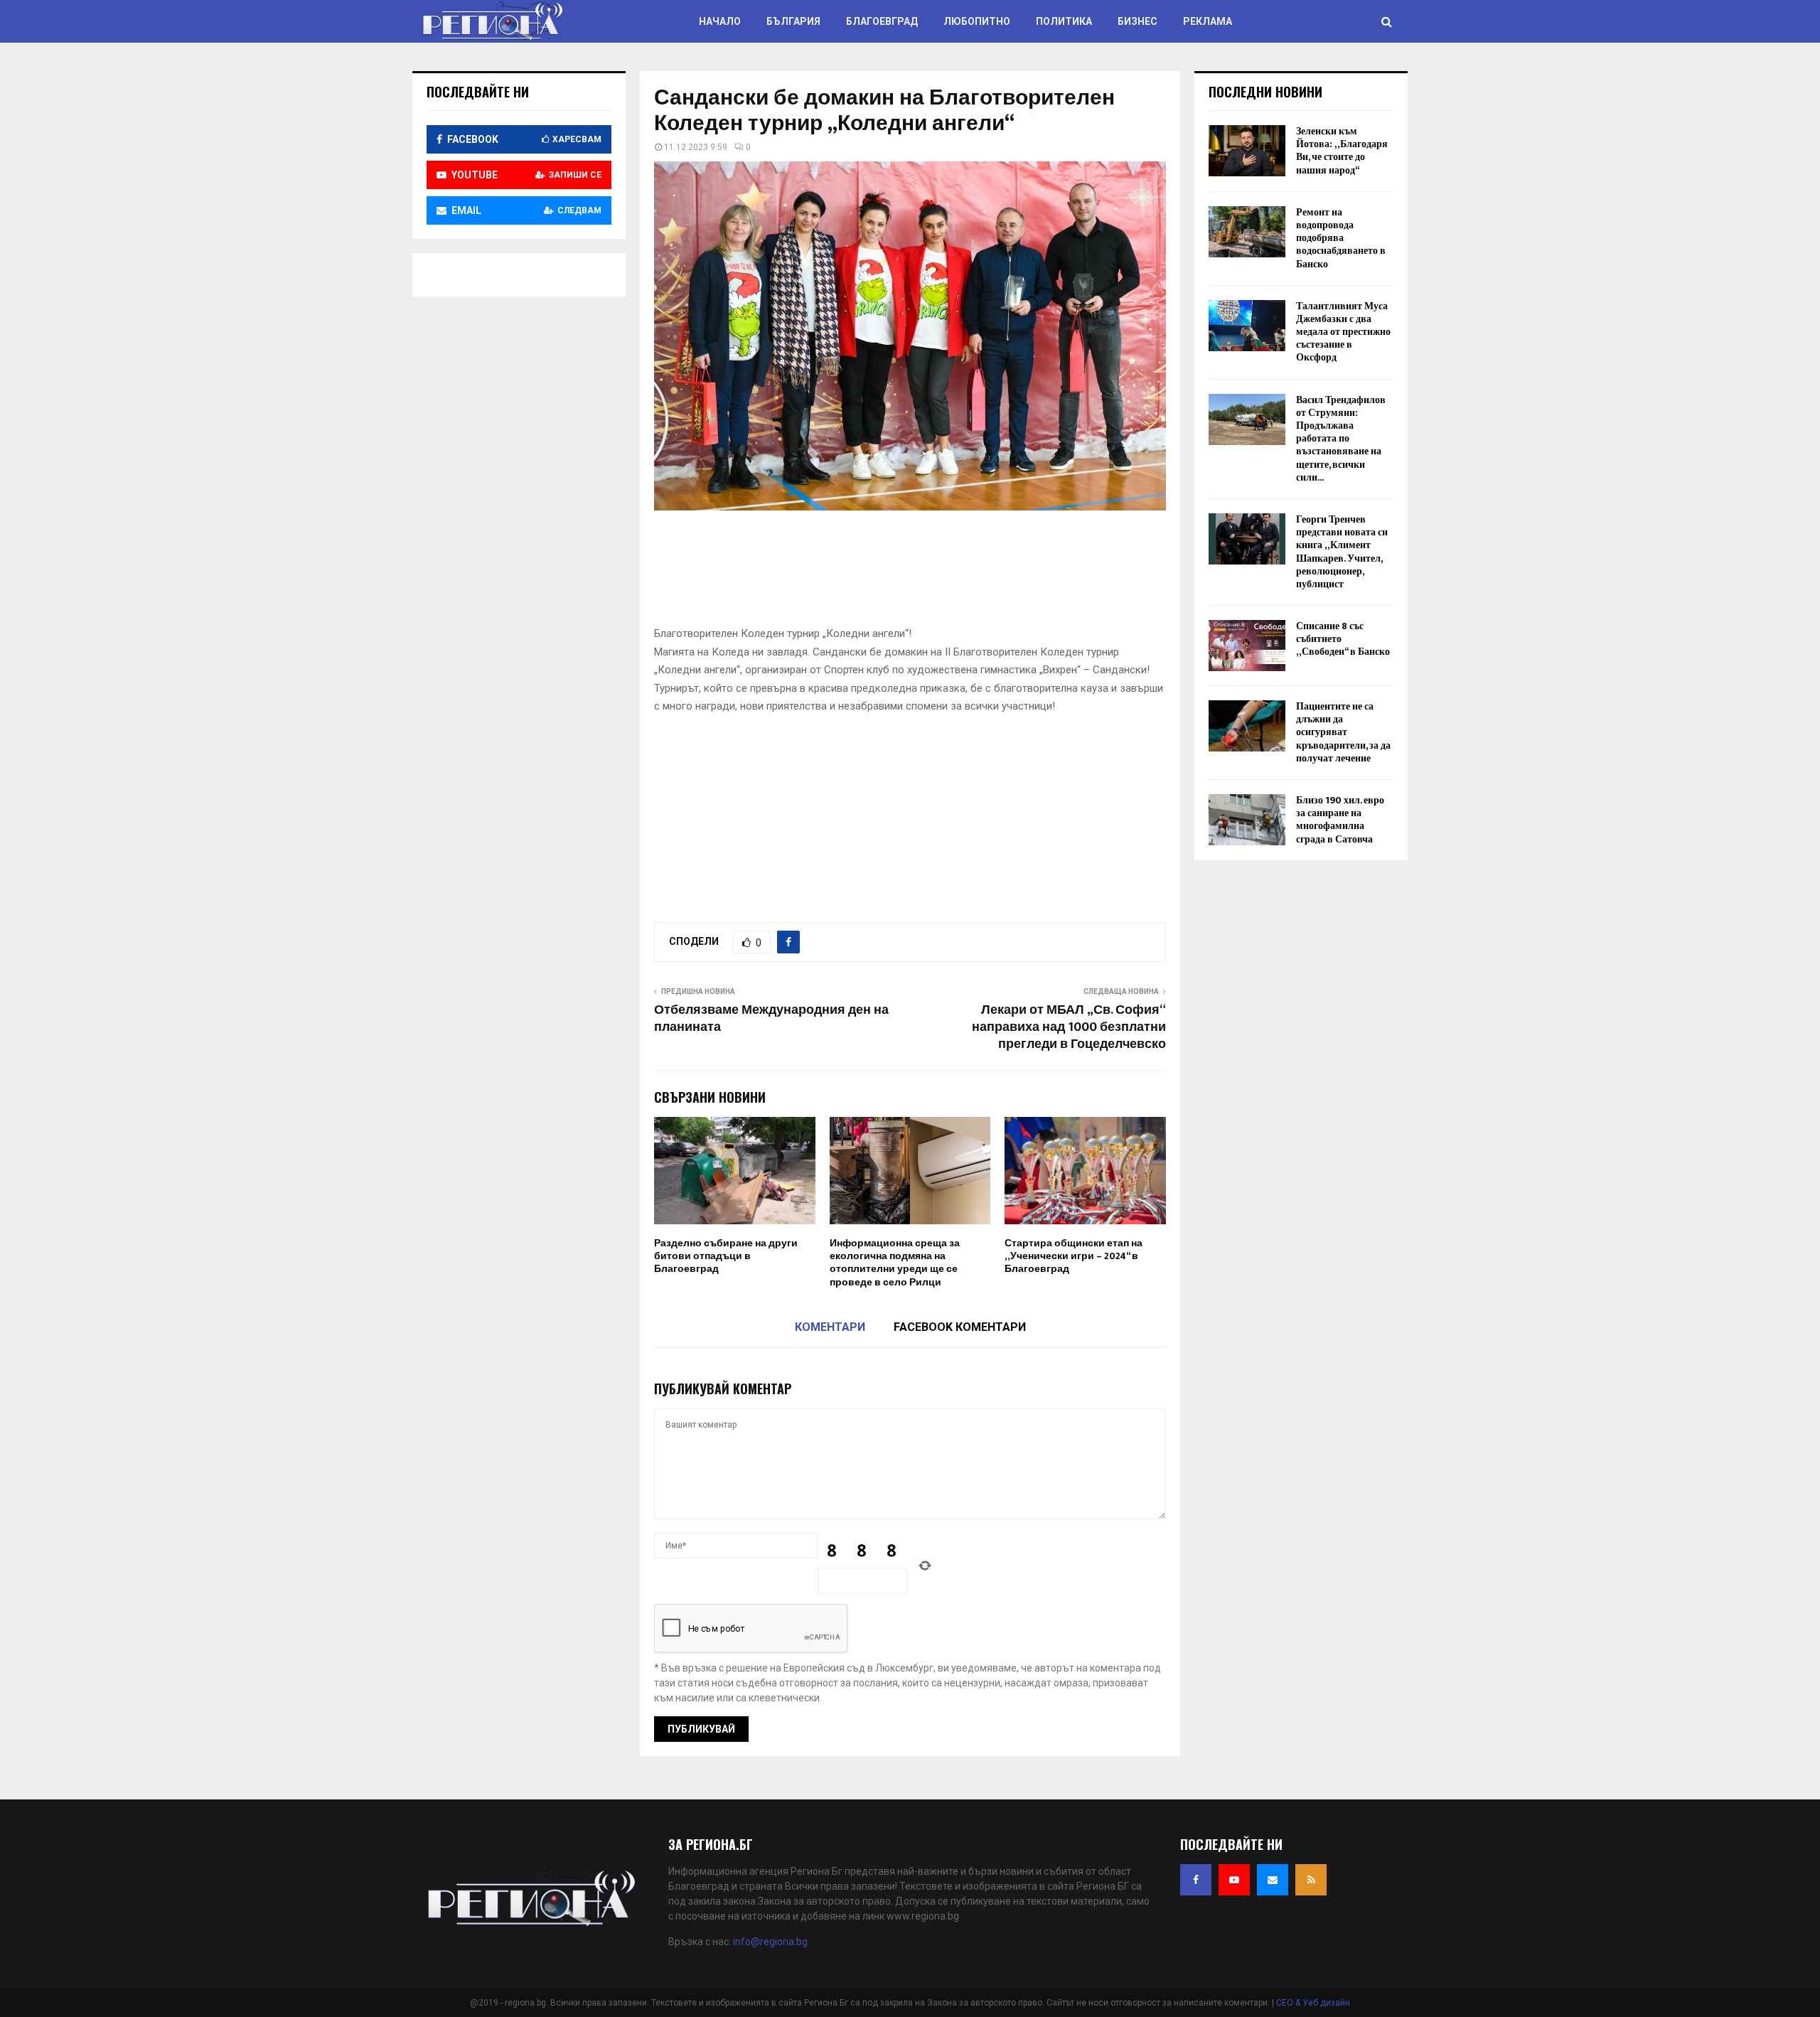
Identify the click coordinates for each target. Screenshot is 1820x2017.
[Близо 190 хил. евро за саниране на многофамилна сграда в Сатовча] (1247, 820)
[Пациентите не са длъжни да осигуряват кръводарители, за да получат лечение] (1247, 726)
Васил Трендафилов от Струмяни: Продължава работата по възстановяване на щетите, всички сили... (1341, 439)
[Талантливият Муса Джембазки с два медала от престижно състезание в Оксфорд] (1247, 326)
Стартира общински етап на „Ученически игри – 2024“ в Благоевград (1074, 1256)
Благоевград (882, 21)
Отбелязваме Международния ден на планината (771, 1019)
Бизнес (1137, 21)
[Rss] (1311, 1880)
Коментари (830, 1327)
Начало (720, 21)
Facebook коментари (960, 1327)
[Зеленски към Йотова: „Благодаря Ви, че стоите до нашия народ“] (1247, 151)
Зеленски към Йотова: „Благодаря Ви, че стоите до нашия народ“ (1342, 151)
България (793, 21)
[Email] (1273, 1880)
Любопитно (977, 21)
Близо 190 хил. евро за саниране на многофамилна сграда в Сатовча (1340, 820)
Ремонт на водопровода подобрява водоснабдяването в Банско (1341, 238)
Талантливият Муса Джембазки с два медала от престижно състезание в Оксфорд (1343, 332)
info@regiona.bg (770, 1942)
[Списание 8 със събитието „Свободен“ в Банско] (1247, 646)
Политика (1064, 21)
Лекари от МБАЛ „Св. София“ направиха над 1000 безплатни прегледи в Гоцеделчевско (1069, 1027)
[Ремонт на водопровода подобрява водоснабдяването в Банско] (1247, 232)
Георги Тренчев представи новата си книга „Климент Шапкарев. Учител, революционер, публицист (1342, 552)
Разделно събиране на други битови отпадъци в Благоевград (726, 1256)
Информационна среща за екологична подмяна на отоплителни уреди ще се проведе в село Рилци (895, 1263)
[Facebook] (1196, 1880)
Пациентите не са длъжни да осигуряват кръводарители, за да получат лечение (1343, 732)
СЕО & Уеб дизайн (1313, 2003)
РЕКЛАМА (1208, 21)
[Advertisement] (913, 573)
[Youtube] (1234, 1880)
